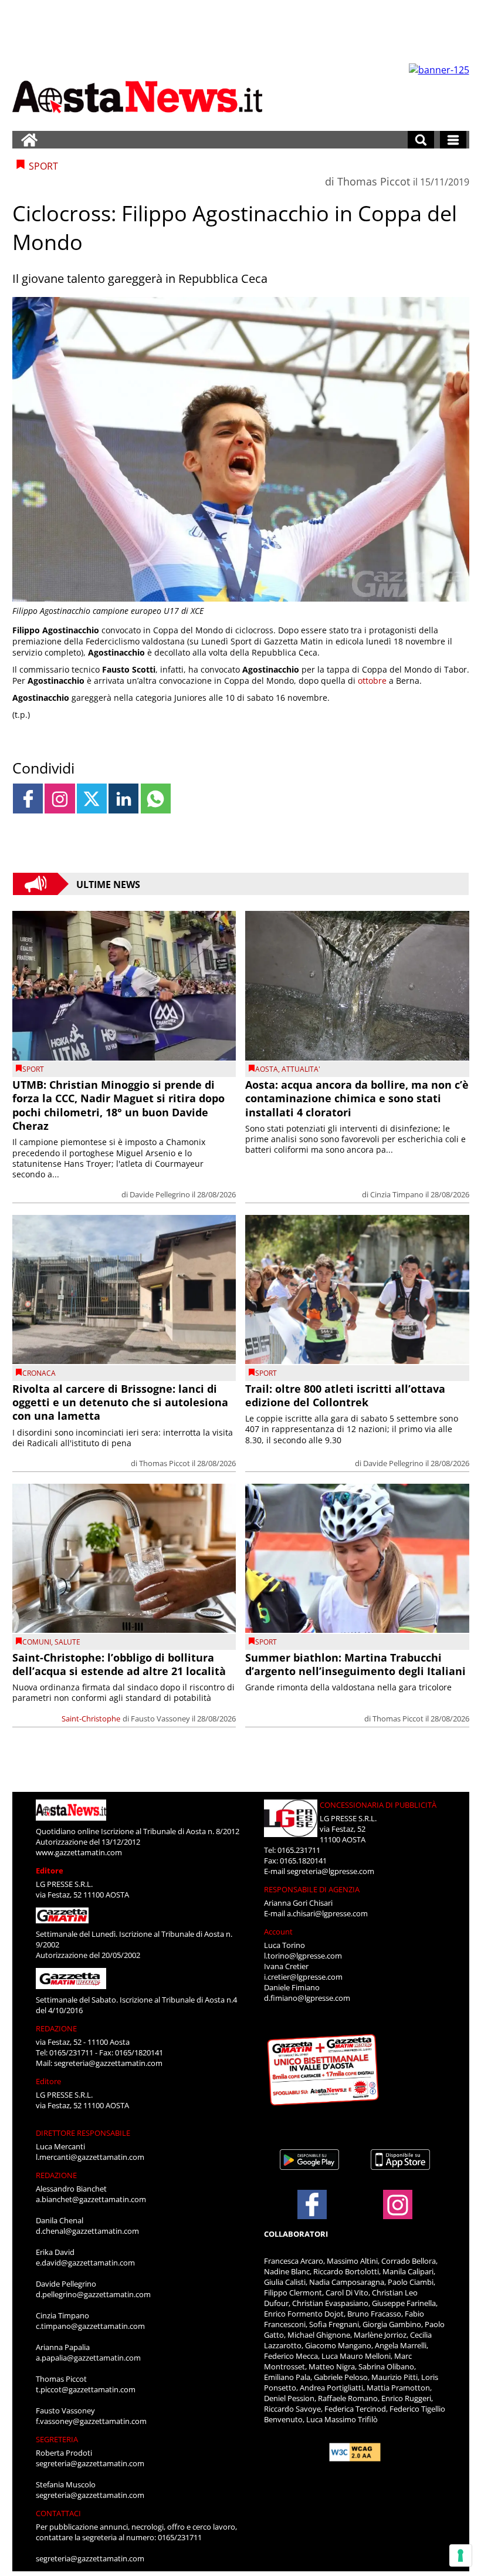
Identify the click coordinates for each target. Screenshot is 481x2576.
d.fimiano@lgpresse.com (307, 1998)
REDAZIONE (56, 2028)
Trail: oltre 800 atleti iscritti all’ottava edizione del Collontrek (345, 1395)
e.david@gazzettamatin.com (85, 2263)
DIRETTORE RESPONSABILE (83, 2133)
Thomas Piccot (374, 181)
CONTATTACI (58, 2513)
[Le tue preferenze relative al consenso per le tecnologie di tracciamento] (460, 2555)
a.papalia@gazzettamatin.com (88, 2358)
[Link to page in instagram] (60, 799)
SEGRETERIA (57, 2439)
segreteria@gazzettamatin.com (108, 2063)
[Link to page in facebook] (28, 799)
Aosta (267, 1069)
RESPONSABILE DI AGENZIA (312, 1889)
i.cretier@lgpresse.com (303, 1977)
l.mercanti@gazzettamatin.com (90, 2157)
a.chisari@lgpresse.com (327, 1913)
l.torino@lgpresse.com (303, 1956)
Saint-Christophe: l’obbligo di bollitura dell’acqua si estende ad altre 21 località (119, 1664)
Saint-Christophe (91, 1719)
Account (278, 1932)
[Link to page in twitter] (92, 799)
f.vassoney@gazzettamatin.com (91, 2421)
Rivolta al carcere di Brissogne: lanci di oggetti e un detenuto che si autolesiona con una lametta (120, 1402)
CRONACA (39, 1373)
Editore (50, 1871)
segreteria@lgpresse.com (331, 1871)
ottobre (372, 681)
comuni (37, 1642)
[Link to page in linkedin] (123, 799)
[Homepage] (29, 140)
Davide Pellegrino (160, 1194)
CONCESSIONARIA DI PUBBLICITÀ (378, 1805)
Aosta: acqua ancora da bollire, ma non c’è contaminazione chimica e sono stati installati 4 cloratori (357, 1098)
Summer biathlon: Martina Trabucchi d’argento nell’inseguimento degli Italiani (355, 1664)
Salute (67, 1642)
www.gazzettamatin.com (79, 1852)
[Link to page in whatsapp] (156, 799)
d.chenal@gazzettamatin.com (87, 2231)
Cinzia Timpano (397, 1194)
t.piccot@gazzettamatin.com (86, 2389)
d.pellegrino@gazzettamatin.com (93, 2294)
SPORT (33, 1069)
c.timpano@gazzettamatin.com (90, 2326)
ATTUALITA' (301, 1069)
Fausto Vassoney (160, 1719)
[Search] (421, 140)
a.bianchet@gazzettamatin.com (91, 2199)
